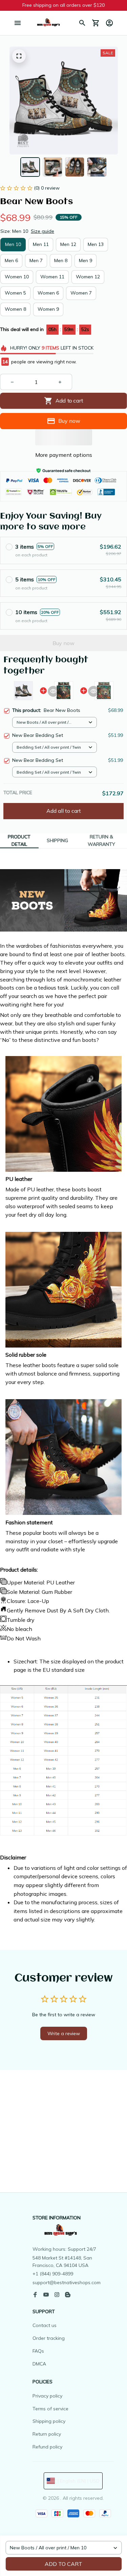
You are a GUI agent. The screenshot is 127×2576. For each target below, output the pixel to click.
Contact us (45, 2325)
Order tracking (49, 2338)
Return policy (47, 2434)
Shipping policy (49, 2421)
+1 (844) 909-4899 (53, 2274)
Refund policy (47, 2447)
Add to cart (63, 2564)
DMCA (39, 2364)
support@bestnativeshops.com (67, 2282)
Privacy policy (47, 2396)
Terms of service (50, 2409)
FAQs (38, 2351)
